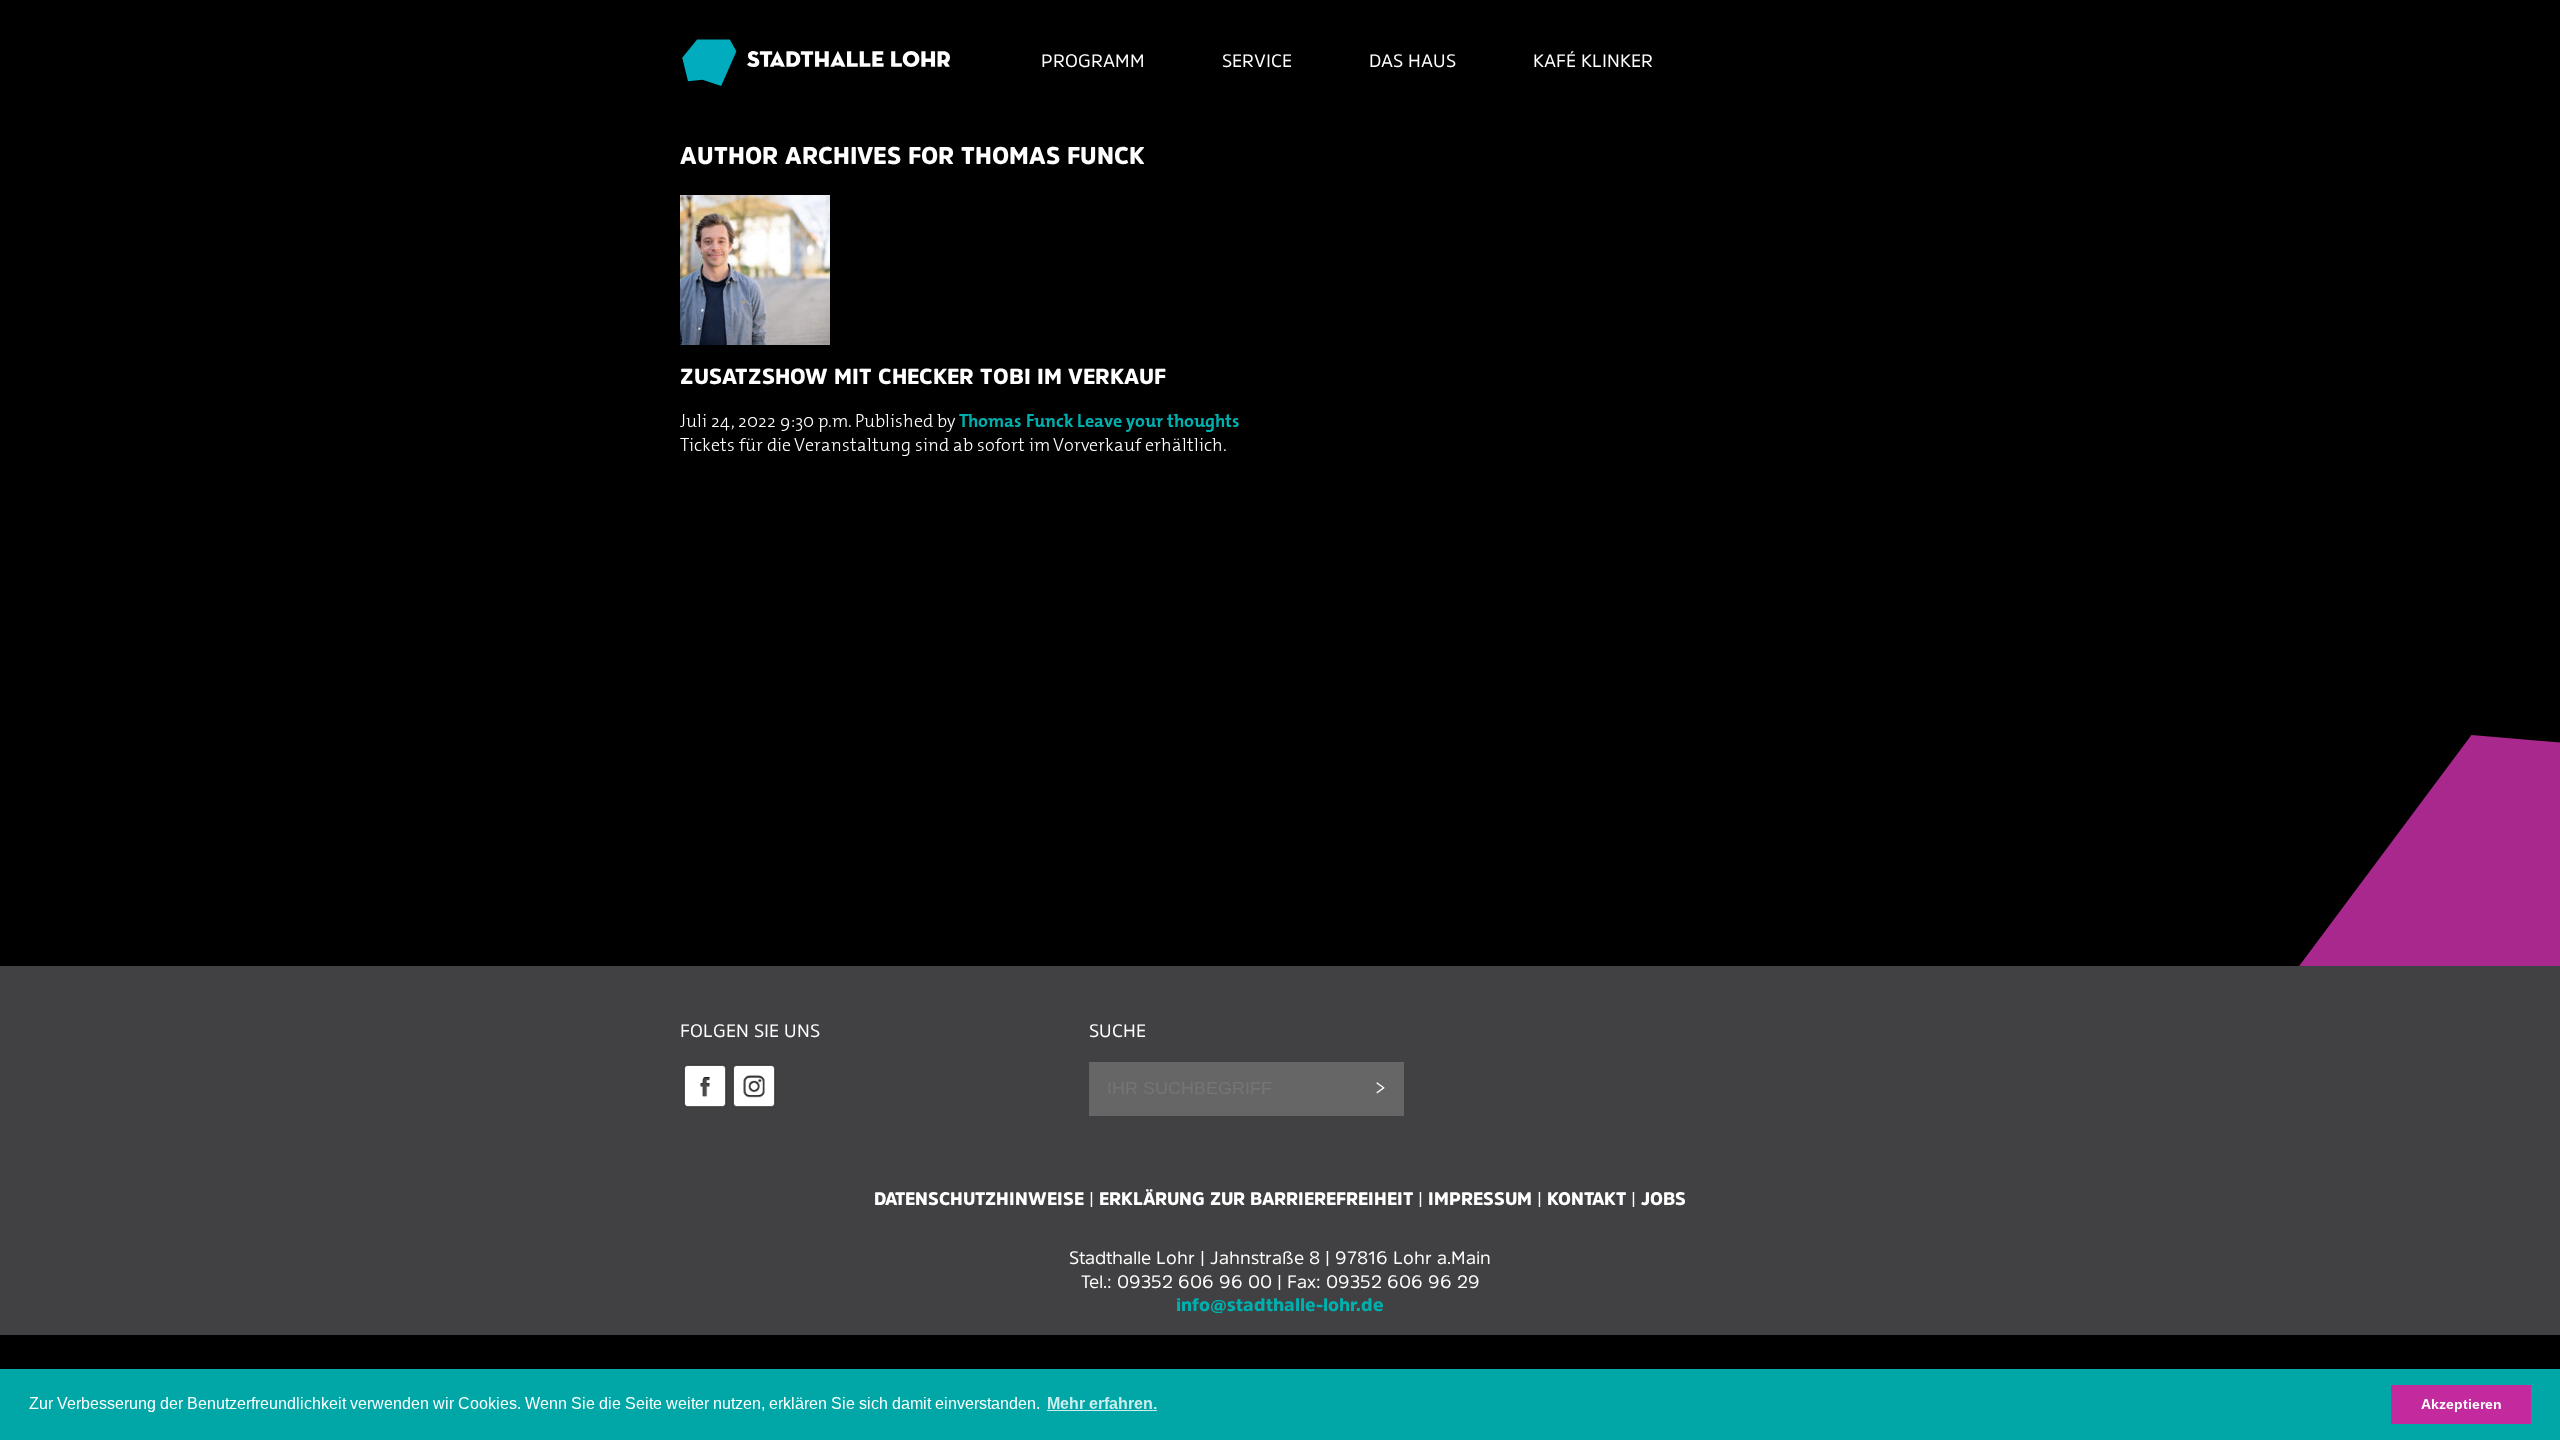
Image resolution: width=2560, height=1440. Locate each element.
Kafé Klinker (1593, 61)
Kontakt (1586, 1199)
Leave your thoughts (1158, 423)
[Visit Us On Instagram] (753, 1104)
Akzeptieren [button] (2461, 1404)
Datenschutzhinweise (979, 1199)
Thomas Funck (1016, 423)
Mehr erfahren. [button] (1102, 1403)
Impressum (1480, 1199)
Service (1257, 61)
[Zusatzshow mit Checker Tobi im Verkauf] (1280, 350)
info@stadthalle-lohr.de (1280, 1305)
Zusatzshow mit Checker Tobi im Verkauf (923, 376)
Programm (1093, 61)
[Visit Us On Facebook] (704, 1104)
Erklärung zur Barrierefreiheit (1256, 1199)
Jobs (1663, 1199)
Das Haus (1412, 61)
